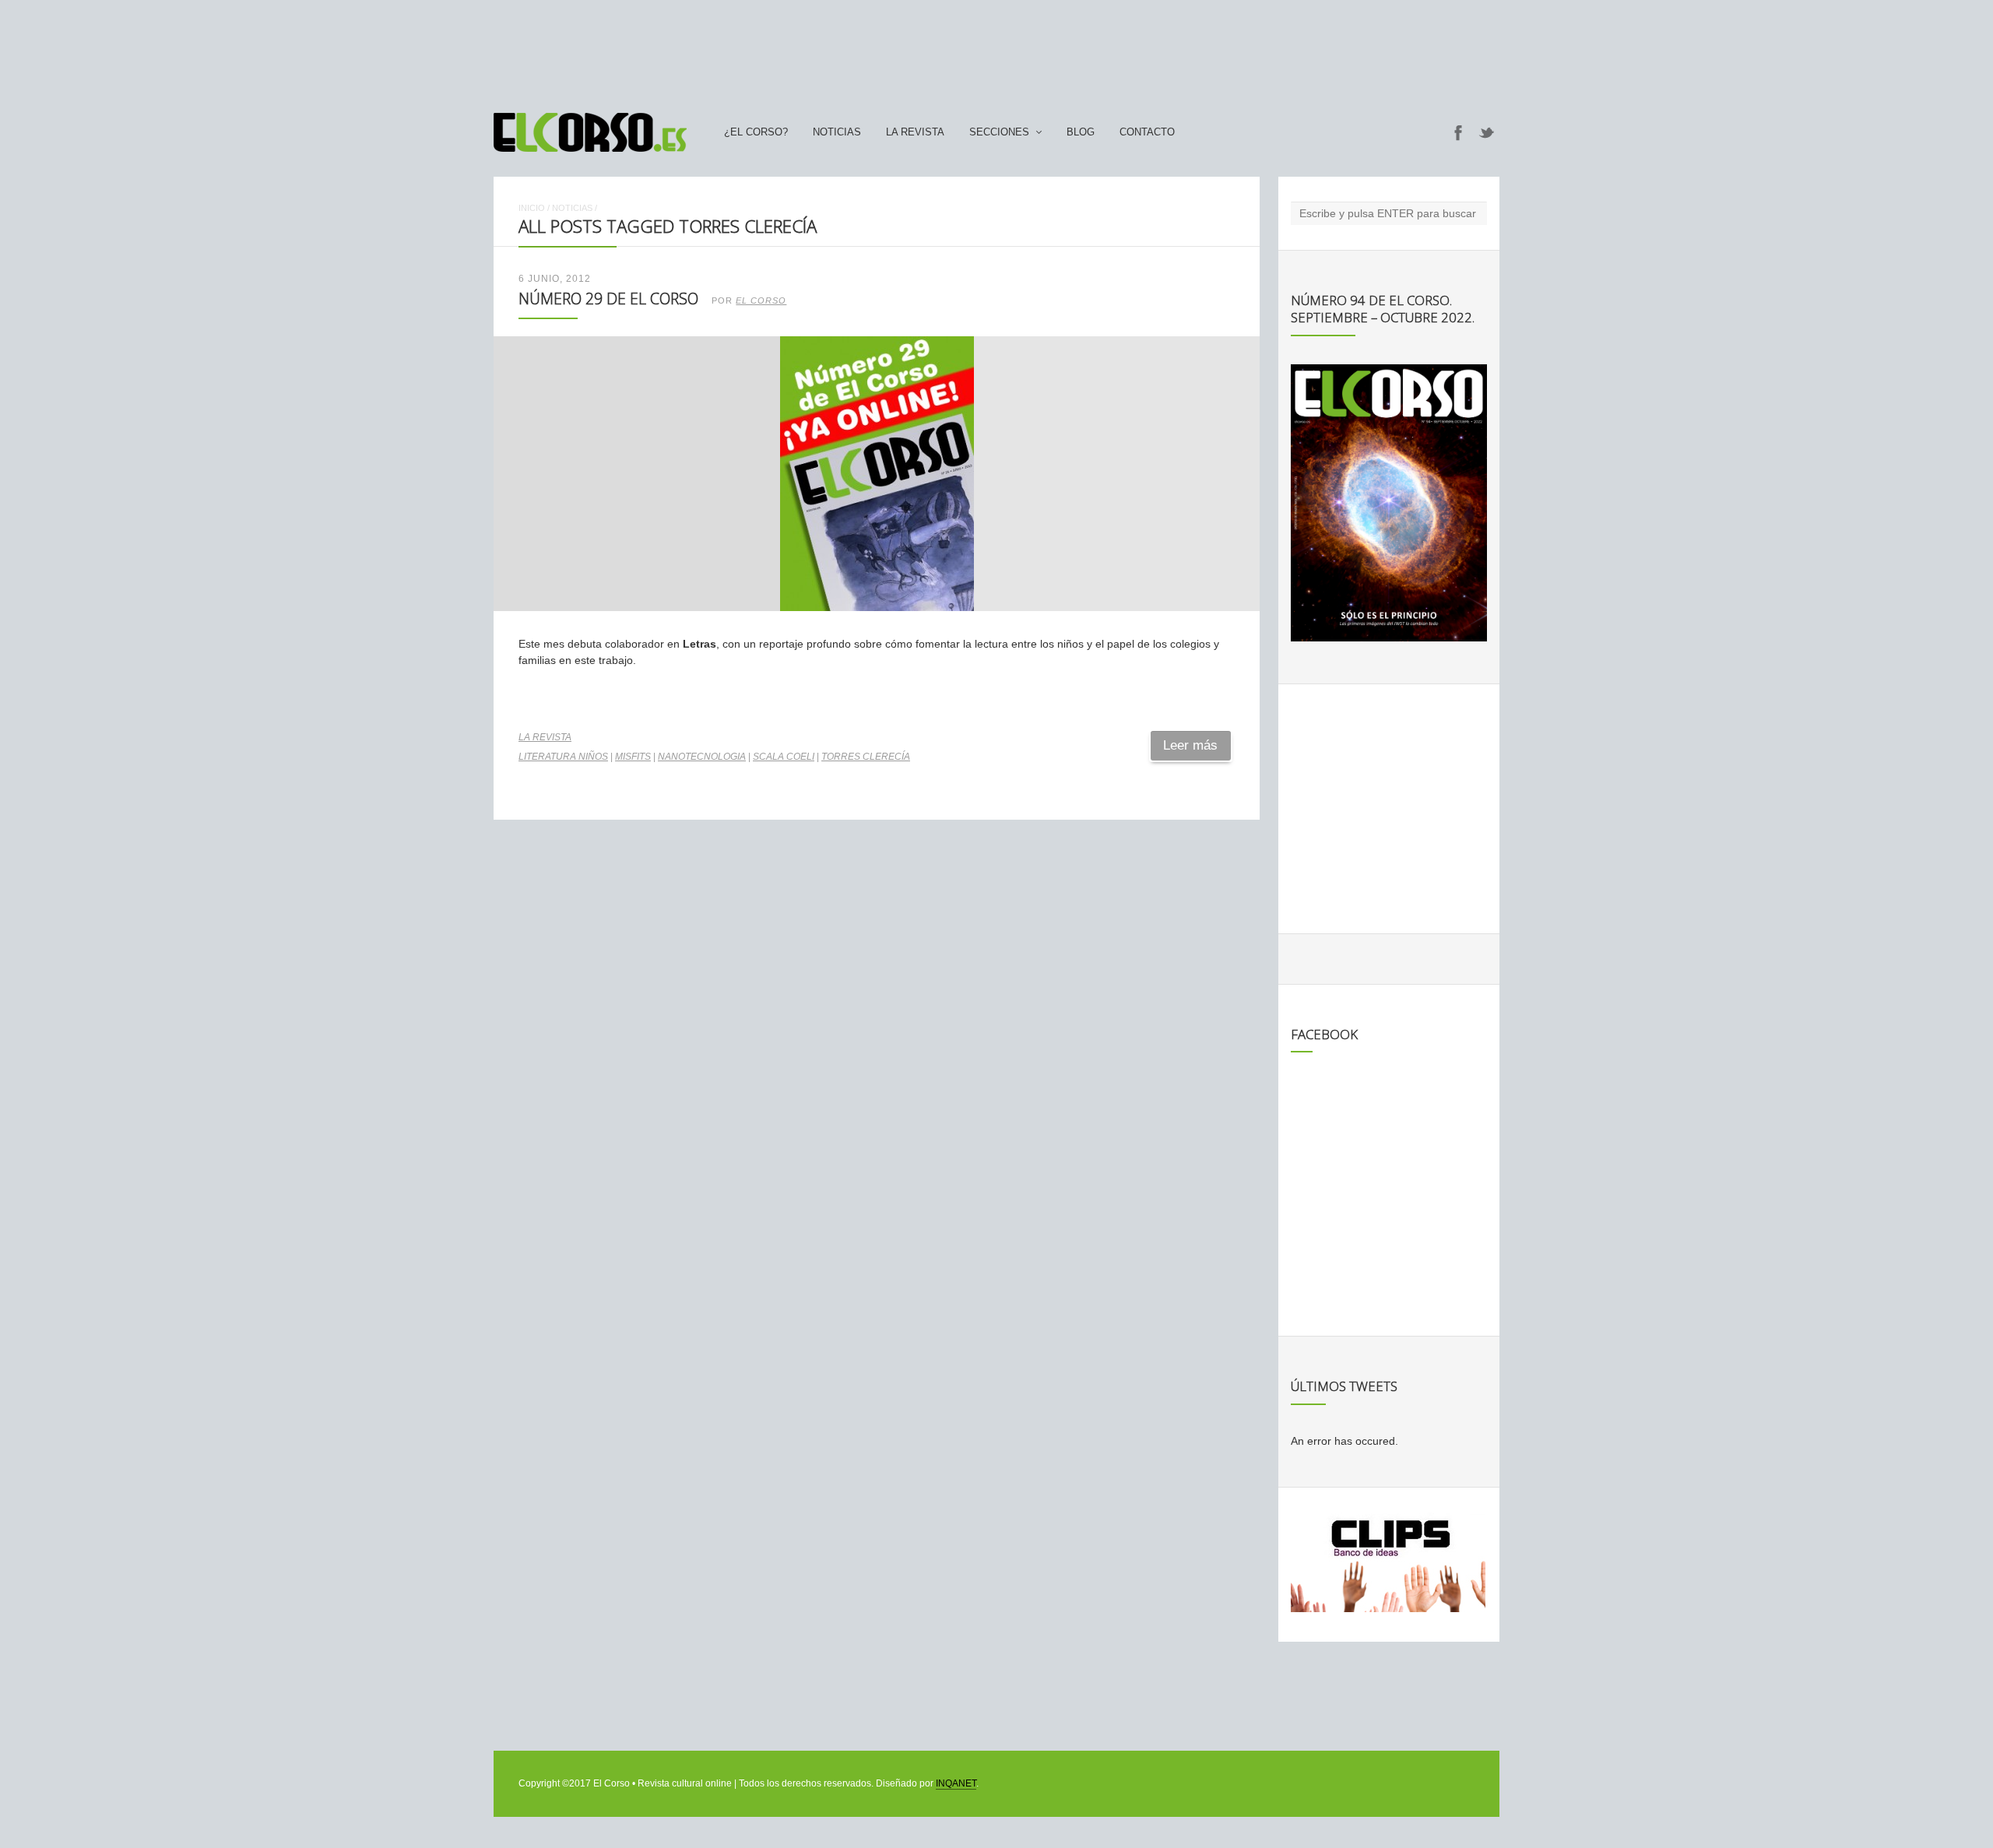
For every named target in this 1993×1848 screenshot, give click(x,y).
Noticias (837, 132)
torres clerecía (866, 757)
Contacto (1147, 132)
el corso (761, 300)
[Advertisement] (996, 49)
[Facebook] (1458, 132)
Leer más (1190, 745)
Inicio (532, 208)
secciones (999, 132)
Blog (1081, 132)
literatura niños (563, 757)
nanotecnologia (702, 757)
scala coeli (784, 757)
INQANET (956, 1783)
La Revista (915, 132)
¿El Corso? (756, 132)
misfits (633, 757)
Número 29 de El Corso (608, 299)
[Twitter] (1487, 132)
